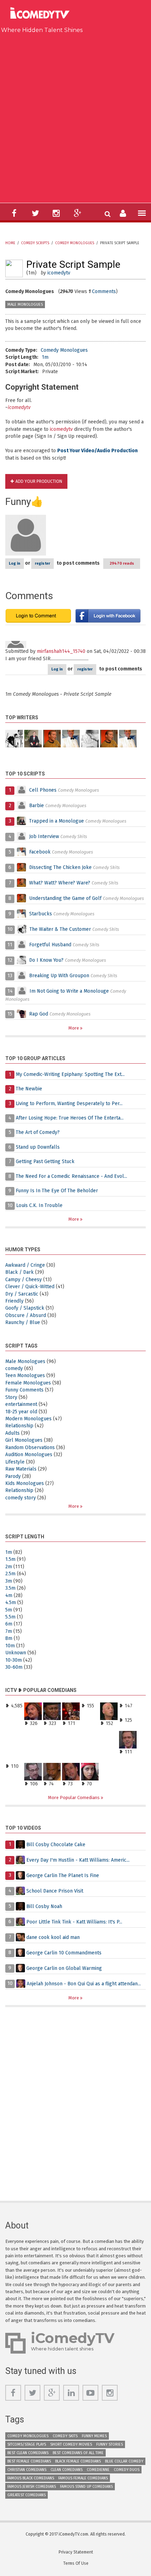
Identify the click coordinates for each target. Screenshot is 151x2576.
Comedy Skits (65, 2436)
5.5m (10, 1617)
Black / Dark (19, 1272)
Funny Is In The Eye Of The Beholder (57, 1191)
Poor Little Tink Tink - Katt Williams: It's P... (74, 1922)
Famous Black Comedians (31, 2478)
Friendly (14, 1301)
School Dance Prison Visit (55, 1891)
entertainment (21, 1404)
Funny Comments (24, 1390)
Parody (13, 1476)
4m (9, 1595)
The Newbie (29, 1089)
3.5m (10, 1588)
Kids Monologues (25, 1483)
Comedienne (98, 2470)
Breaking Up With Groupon (59, 976)
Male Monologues (25, 304)
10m (10, 1646)
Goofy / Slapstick (25, 1308)
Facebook (41, 852)
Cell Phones (43, 790)
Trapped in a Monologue (57, 821)
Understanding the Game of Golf (65, 898)
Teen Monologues (25, 1375)
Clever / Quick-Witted (30, 1287)
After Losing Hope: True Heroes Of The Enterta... (70, 1118)
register (42, 563)
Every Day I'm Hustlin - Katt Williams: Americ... (78, 1860)
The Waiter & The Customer (60, 929)
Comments (104, 291)
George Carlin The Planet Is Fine (63, 1875)
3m (9, 1581)
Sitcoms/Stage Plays (27, 2444)
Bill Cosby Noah (44, 1906)
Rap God (39, 1014)
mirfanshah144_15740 (61, 651)
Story (11, 1397)
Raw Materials (21, 1469)
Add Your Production (39, 481)
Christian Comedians (27, 2470)
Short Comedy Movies (71, 2444)
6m (9, 1624)
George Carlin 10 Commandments (64, 1952)
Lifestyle (15, 1462)
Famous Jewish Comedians (32, 2487)
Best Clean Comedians (28, 2453)
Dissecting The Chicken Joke (60, 867)
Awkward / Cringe (25, 1265)
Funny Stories (110, 2444)
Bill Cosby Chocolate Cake (56, 1844)
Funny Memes (94, 2436)
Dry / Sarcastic (22, 1294)
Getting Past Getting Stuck (45, 1162)
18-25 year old (21, 1412)
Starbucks (41, 914)
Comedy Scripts (35, 243)
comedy (14, 1368)
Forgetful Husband (50, 945)
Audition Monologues (29, 1455)
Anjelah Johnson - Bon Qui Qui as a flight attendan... (84, 1983)
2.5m (10, 1574)
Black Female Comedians (78, 2461)
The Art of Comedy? (38, 1132)
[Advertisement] (75, 117)
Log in (15, 563)
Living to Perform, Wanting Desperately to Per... (69, 1104)
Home (10, 243)
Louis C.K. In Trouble (39, 1205)
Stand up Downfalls (38, 1147)
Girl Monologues (24, 1440)
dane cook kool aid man (53, 1937)
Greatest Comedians (27, 2495)
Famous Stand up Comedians (86, 2487)
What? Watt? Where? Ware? (60, 883)
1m (45, 357)
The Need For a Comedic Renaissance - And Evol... (71, 1176)
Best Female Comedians (29, 2461)
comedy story (21, 1498)
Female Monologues (28, 1383)
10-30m (14, 1660)
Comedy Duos (127, 2470)
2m (9, 1567)
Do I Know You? (46, 960)
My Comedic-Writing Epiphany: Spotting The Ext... (70, 1074)
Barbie (37, 806)
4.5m (11, 1602)
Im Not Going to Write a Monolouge (69, 991)
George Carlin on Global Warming (64, 1968)
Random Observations (30, 1448)
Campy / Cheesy (24, 1280)
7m (9, 1631)
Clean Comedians (67, 2470)
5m (9, 1610)
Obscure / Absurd (26, 1315)
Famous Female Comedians (83, 2478)
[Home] (42, 14)
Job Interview (44, 836)
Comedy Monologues (75, 243)
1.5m (10, 1559)
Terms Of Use (76, 2563)
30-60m (14, 1667)
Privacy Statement (76, 2552)
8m (9, 1638)
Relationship (19, 1426)
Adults (12, 1433)
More (74, 1028)
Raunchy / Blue (23, 1322)
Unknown (16, 1653)
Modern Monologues (28, 1419)
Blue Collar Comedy (124, 2461)
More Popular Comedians (74, 1798)
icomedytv (59, 273)
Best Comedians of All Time (78, 2453)
